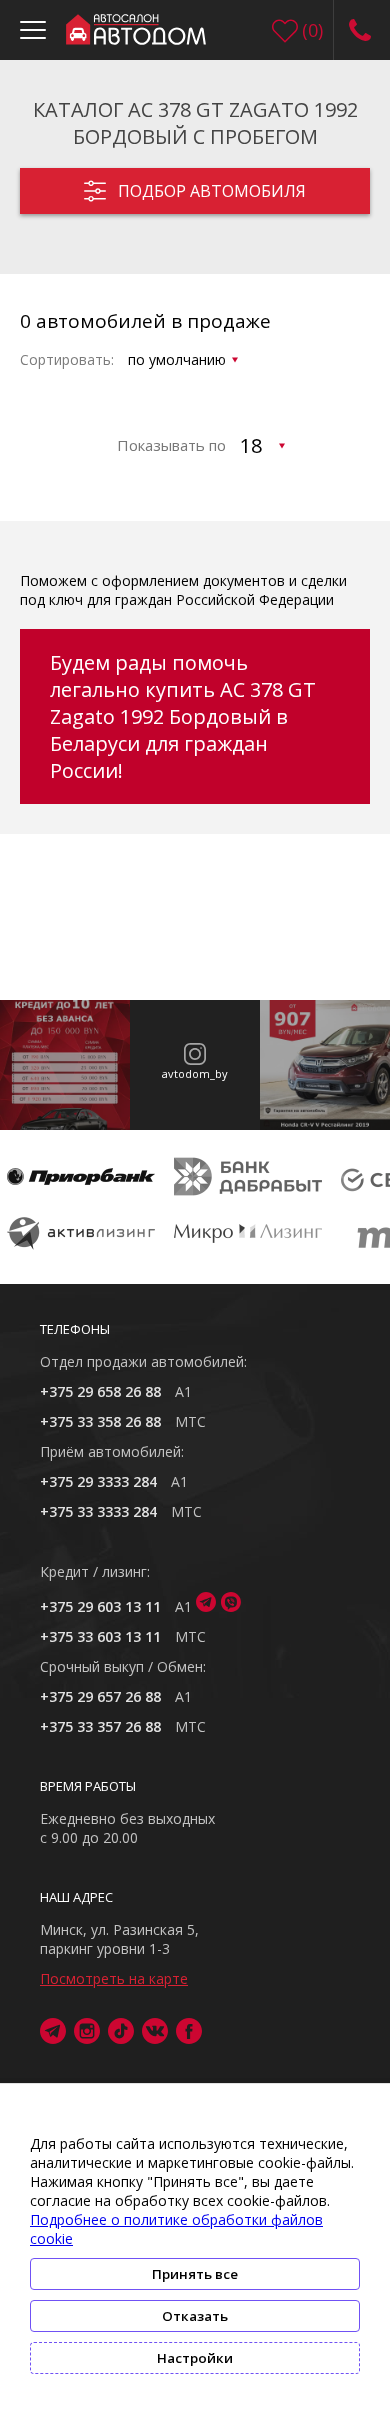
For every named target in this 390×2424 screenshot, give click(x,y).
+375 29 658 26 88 (100, 1391)
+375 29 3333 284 (98, 1481)
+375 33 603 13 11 (100, 1636)
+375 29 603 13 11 (100, 1606)
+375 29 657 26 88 (100, 1696)
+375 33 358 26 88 (100, 1421)
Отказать (195, 2316)
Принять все (195, 2274)
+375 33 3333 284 (98, 1511)
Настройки (195, 2358)
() (312, 30)
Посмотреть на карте (114, 1978)
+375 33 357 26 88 (100, 1726)
